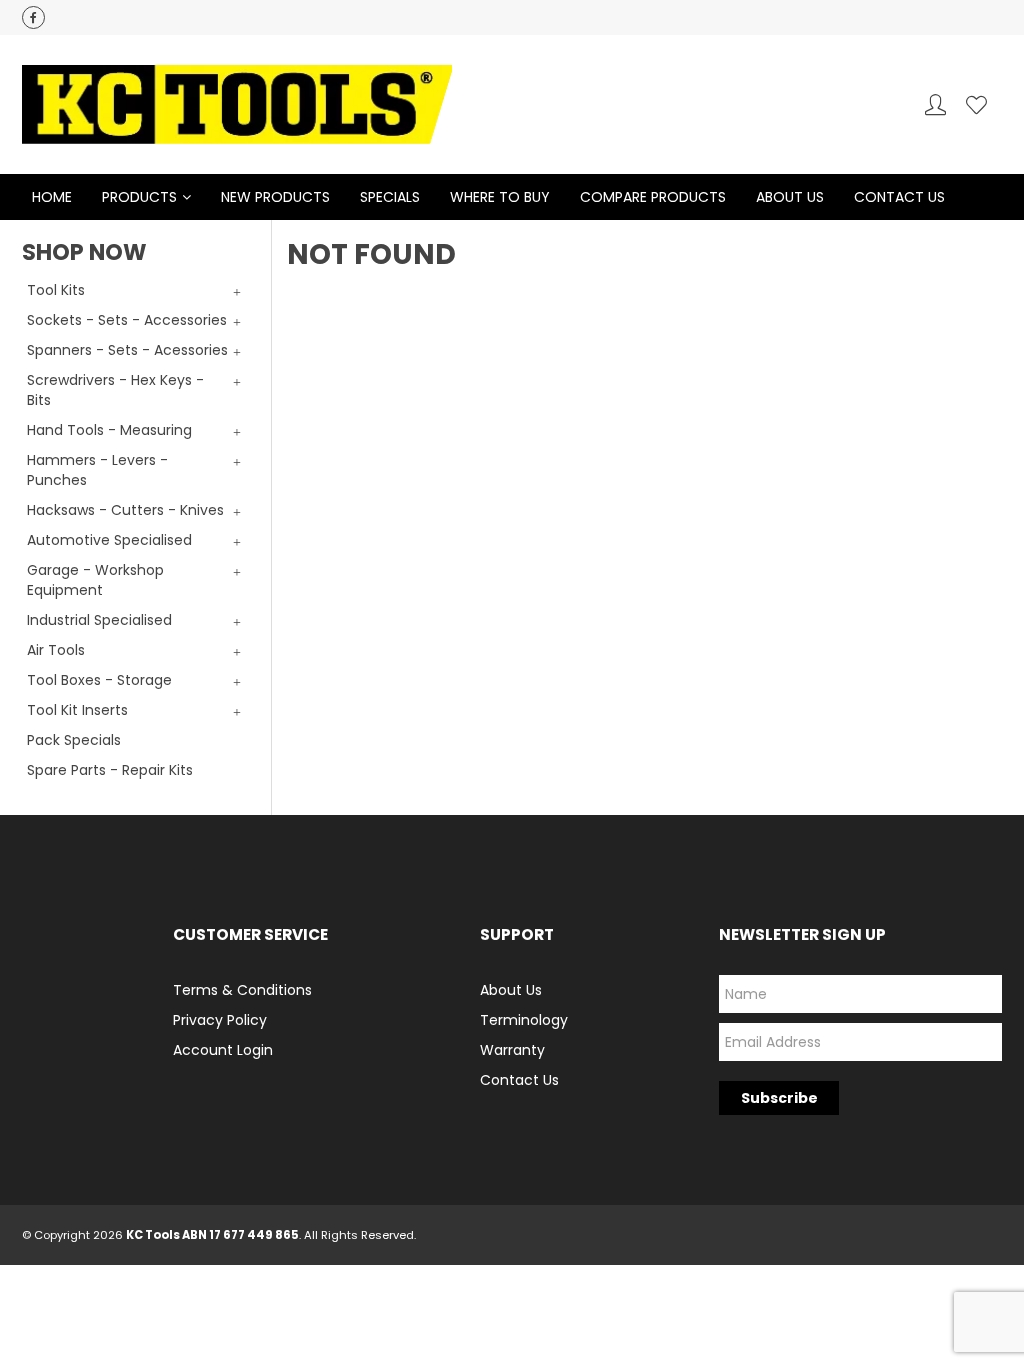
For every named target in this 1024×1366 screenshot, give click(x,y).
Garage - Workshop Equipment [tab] (95, 580)
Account (935, 104)
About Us (790, 197)
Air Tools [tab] (56, 650)
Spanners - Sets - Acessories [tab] (127, 350)
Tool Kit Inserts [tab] (77, 710)
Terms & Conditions (242, 990)
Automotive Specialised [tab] (109, 540)
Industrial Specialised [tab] (99, 620)
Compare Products (653, 197)
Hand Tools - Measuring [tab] (109, 430)
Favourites (976, 104)
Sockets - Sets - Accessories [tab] (127, 320)
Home (52, 197)
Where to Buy (500, 197)
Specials (390, 197)
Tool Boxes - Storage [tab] (99, 680)
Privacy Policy (220, 1020)
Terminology (524, 1020)
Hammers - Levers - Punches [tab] (97, 470)
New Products (275, 197)
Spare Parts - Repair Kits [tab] (110, 770)
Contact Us (899, 197)
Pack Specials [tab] (74, 740)
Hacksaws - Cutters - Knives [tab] (125, 510)
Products (139, 197)
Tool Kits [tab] (56, 290)
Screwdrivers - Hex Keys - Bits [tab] (115, 390)
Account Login (223, 1050)
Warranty (512, 1050)
